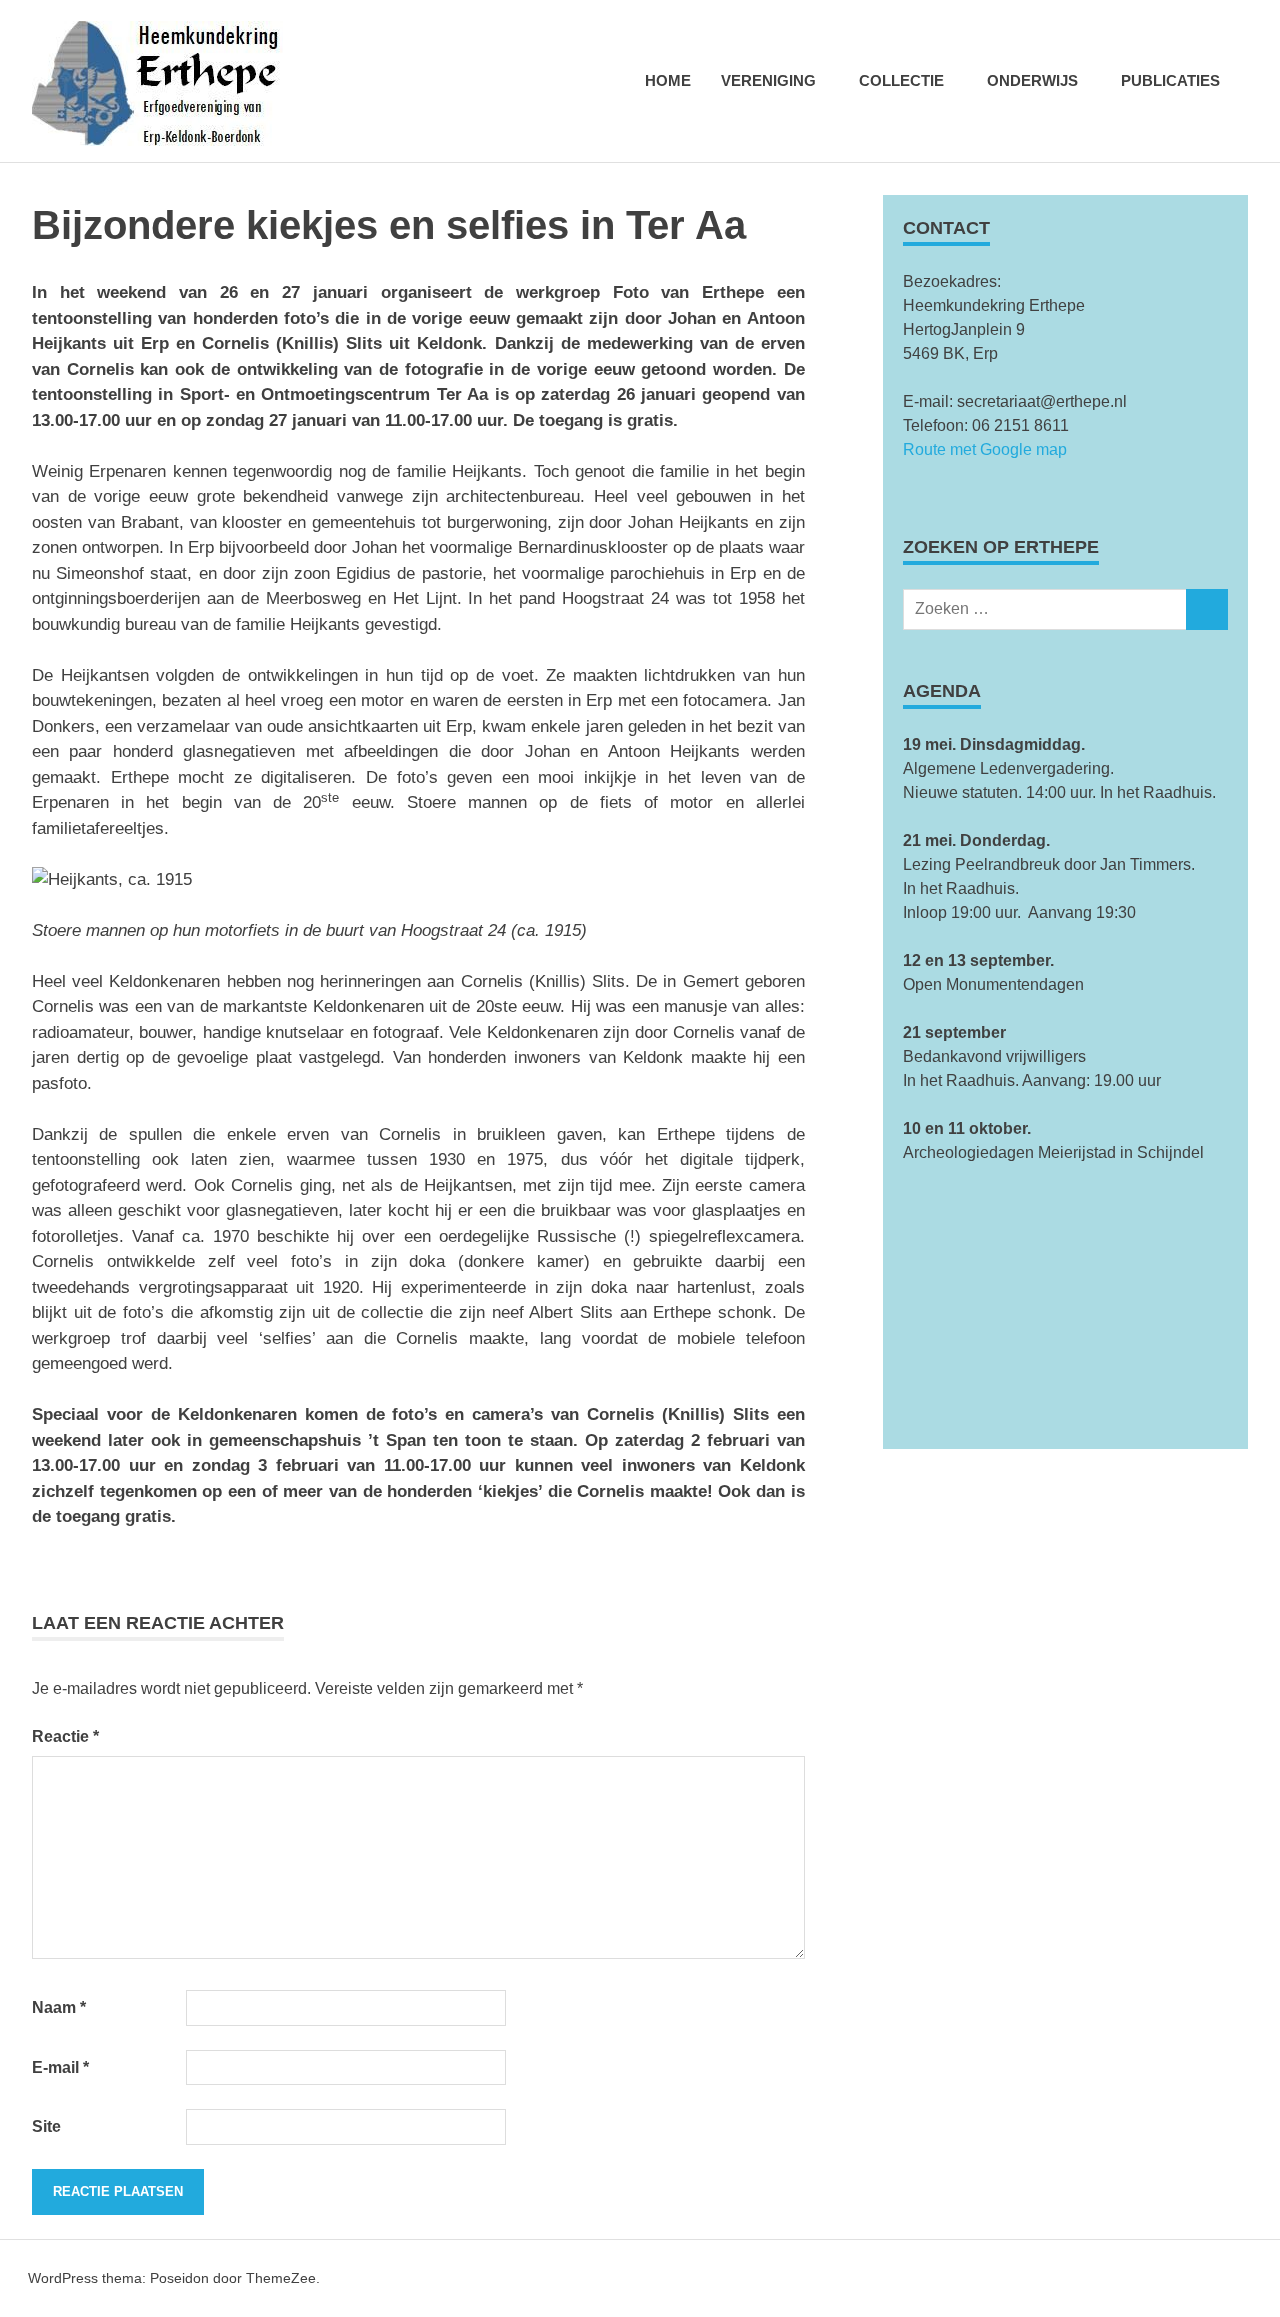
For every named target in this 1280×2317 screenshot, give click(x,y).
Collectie (901, 80)
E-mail (60, 2067)
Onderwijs (1032, 80)
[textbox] (1065, 829)
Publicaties (1170, 80)
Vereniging (768, 80)
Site (46, 2126)
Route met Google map (985, 449)
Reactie (65, 1736)
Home (668, 80)
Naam (59, 2007)
